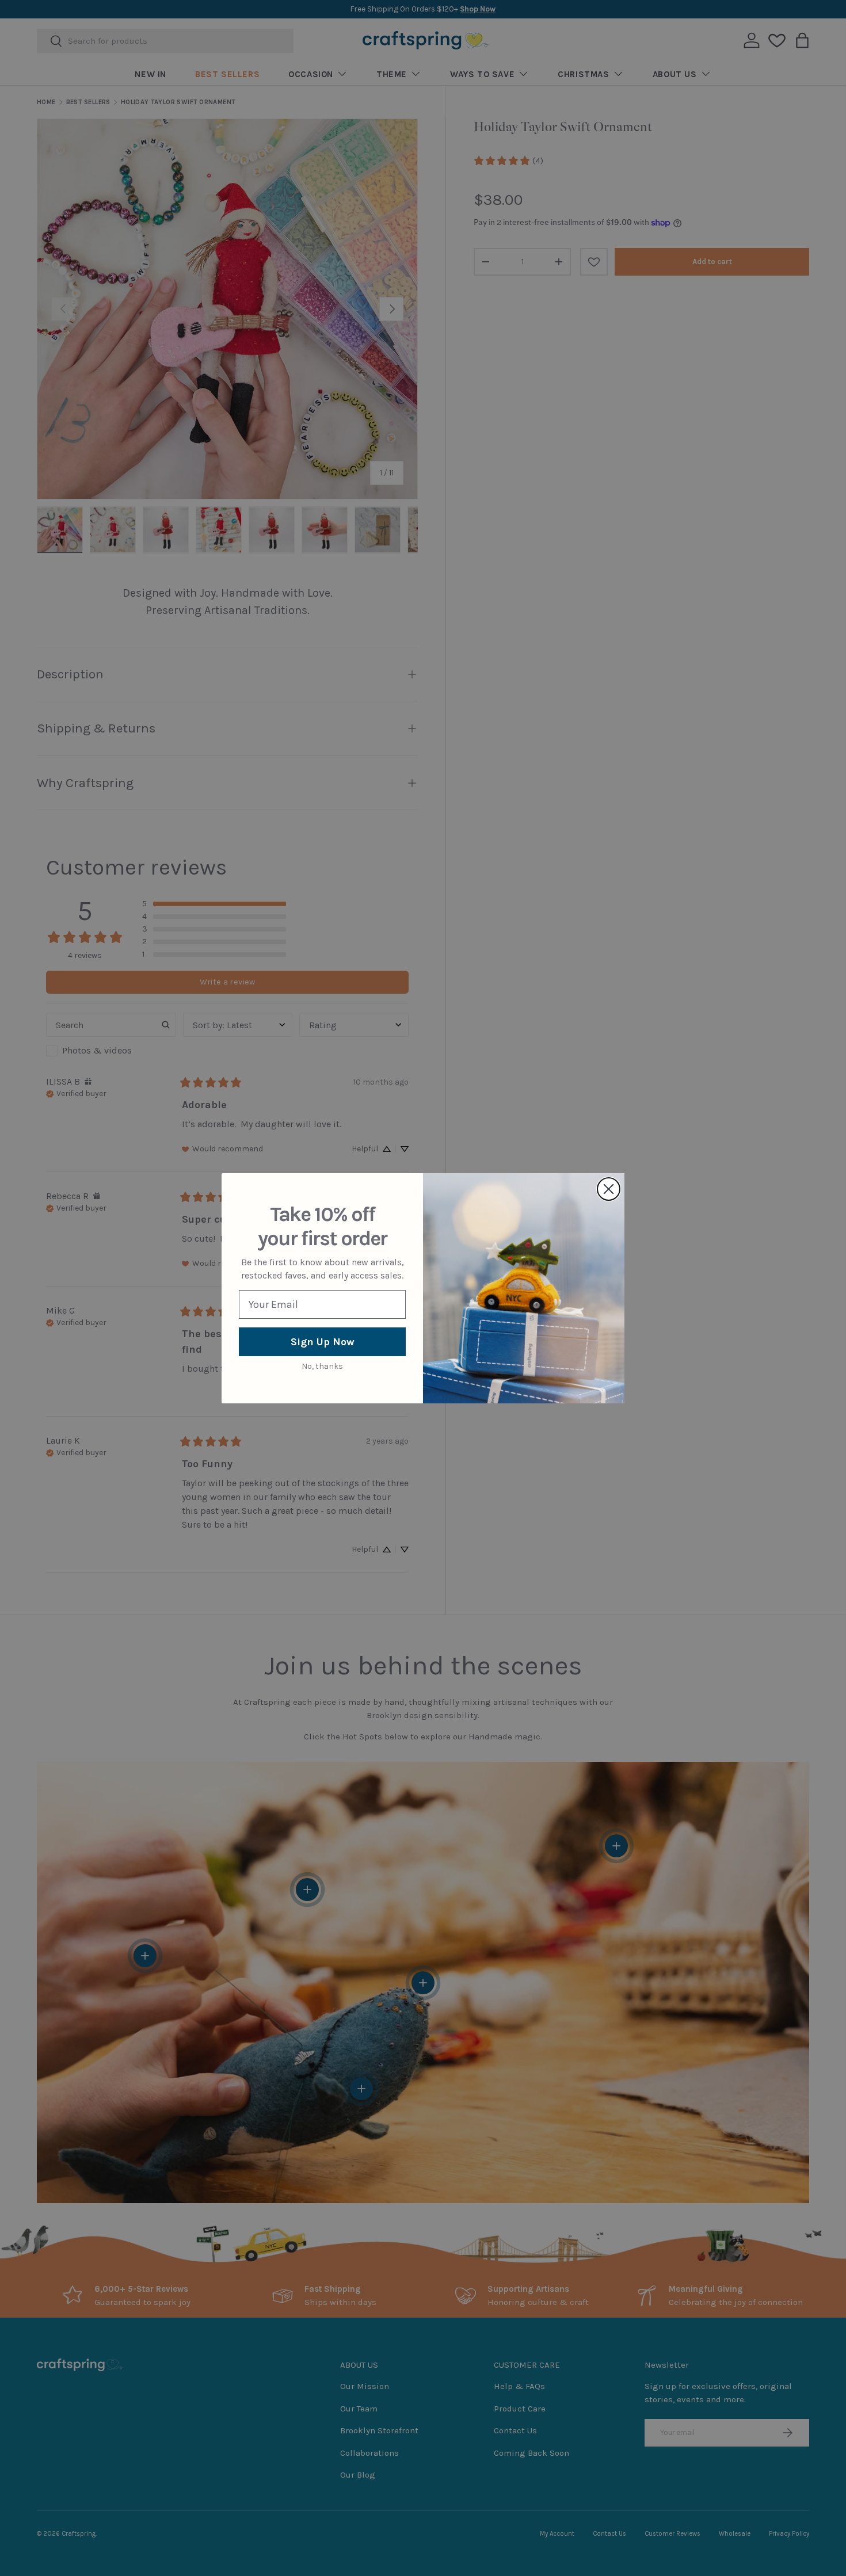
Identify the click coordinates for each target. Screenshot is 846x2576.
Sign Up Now (323, 1342)
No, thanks (322, 1366)
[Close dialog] (609, 1189)
